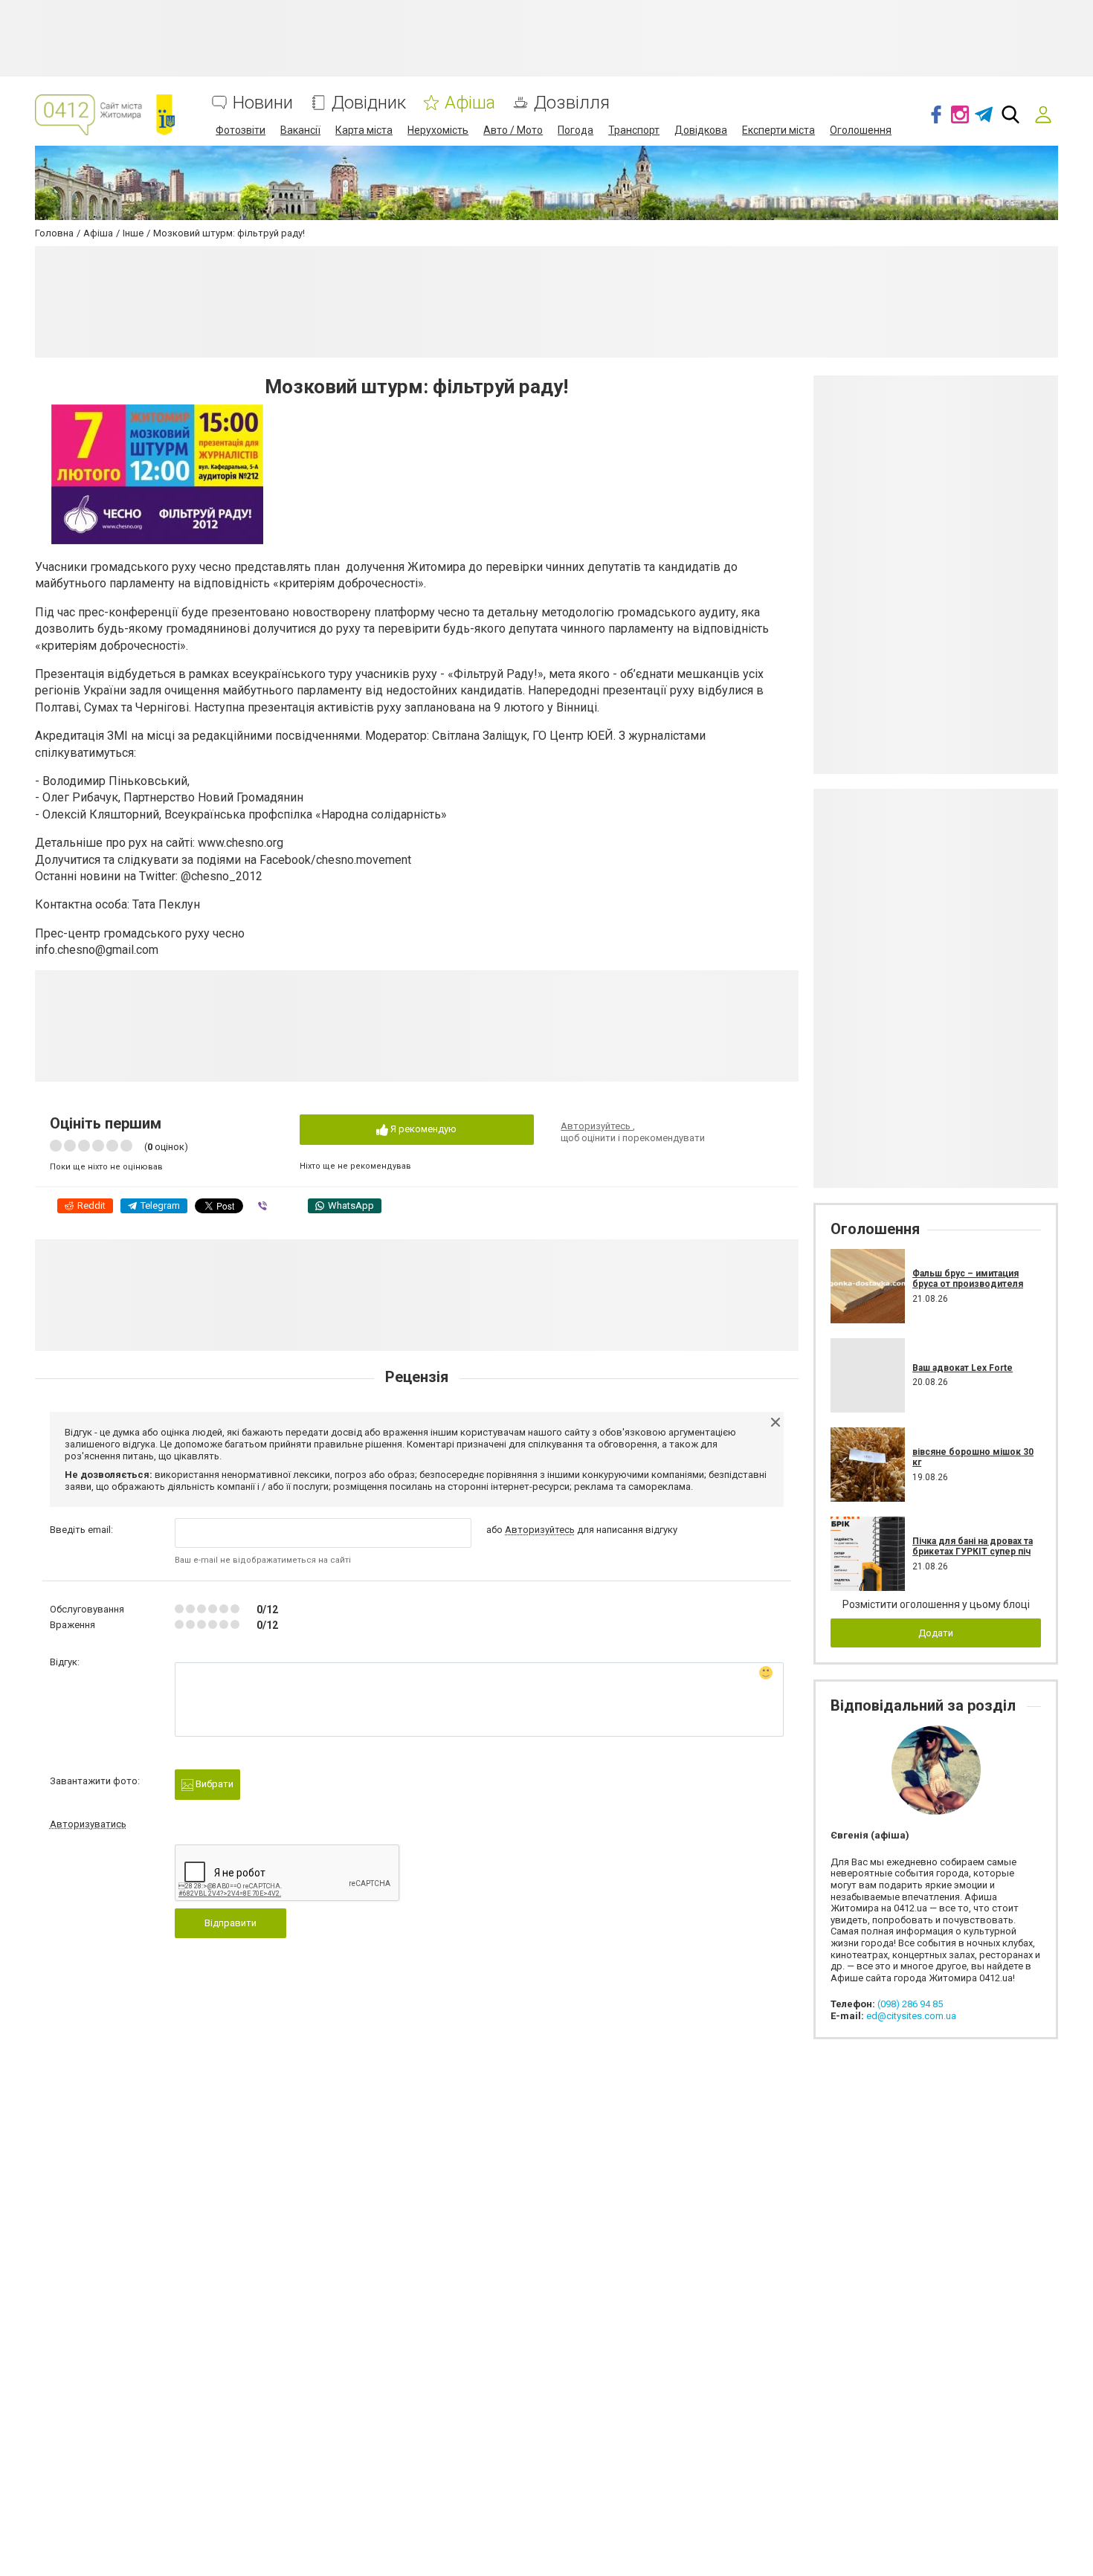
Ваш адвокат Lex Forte (963, 1368)
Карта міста (364, 130)
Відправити (230, 1923)
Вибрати (213, 1784)
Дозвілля (572, 103)
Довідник (369, 103)
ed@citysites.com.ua (911, 2016)
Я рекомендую (422, 1129)
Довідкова (701, 130)
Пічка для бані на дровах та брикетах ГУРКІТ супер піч (973, 1546)
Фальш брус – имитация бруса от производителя (968, 1279)
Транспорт (634, 130)
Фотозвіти (241, 130)
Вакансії (300, 130)
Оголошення (861, 130)
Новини (263, 103)
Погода (575, 130)
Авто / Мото (513, 130)
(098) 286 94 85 (910, 2004)
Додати (936, 1633)
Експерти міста (778, 130)
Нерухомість (438, 130)
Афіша (470, 103)
